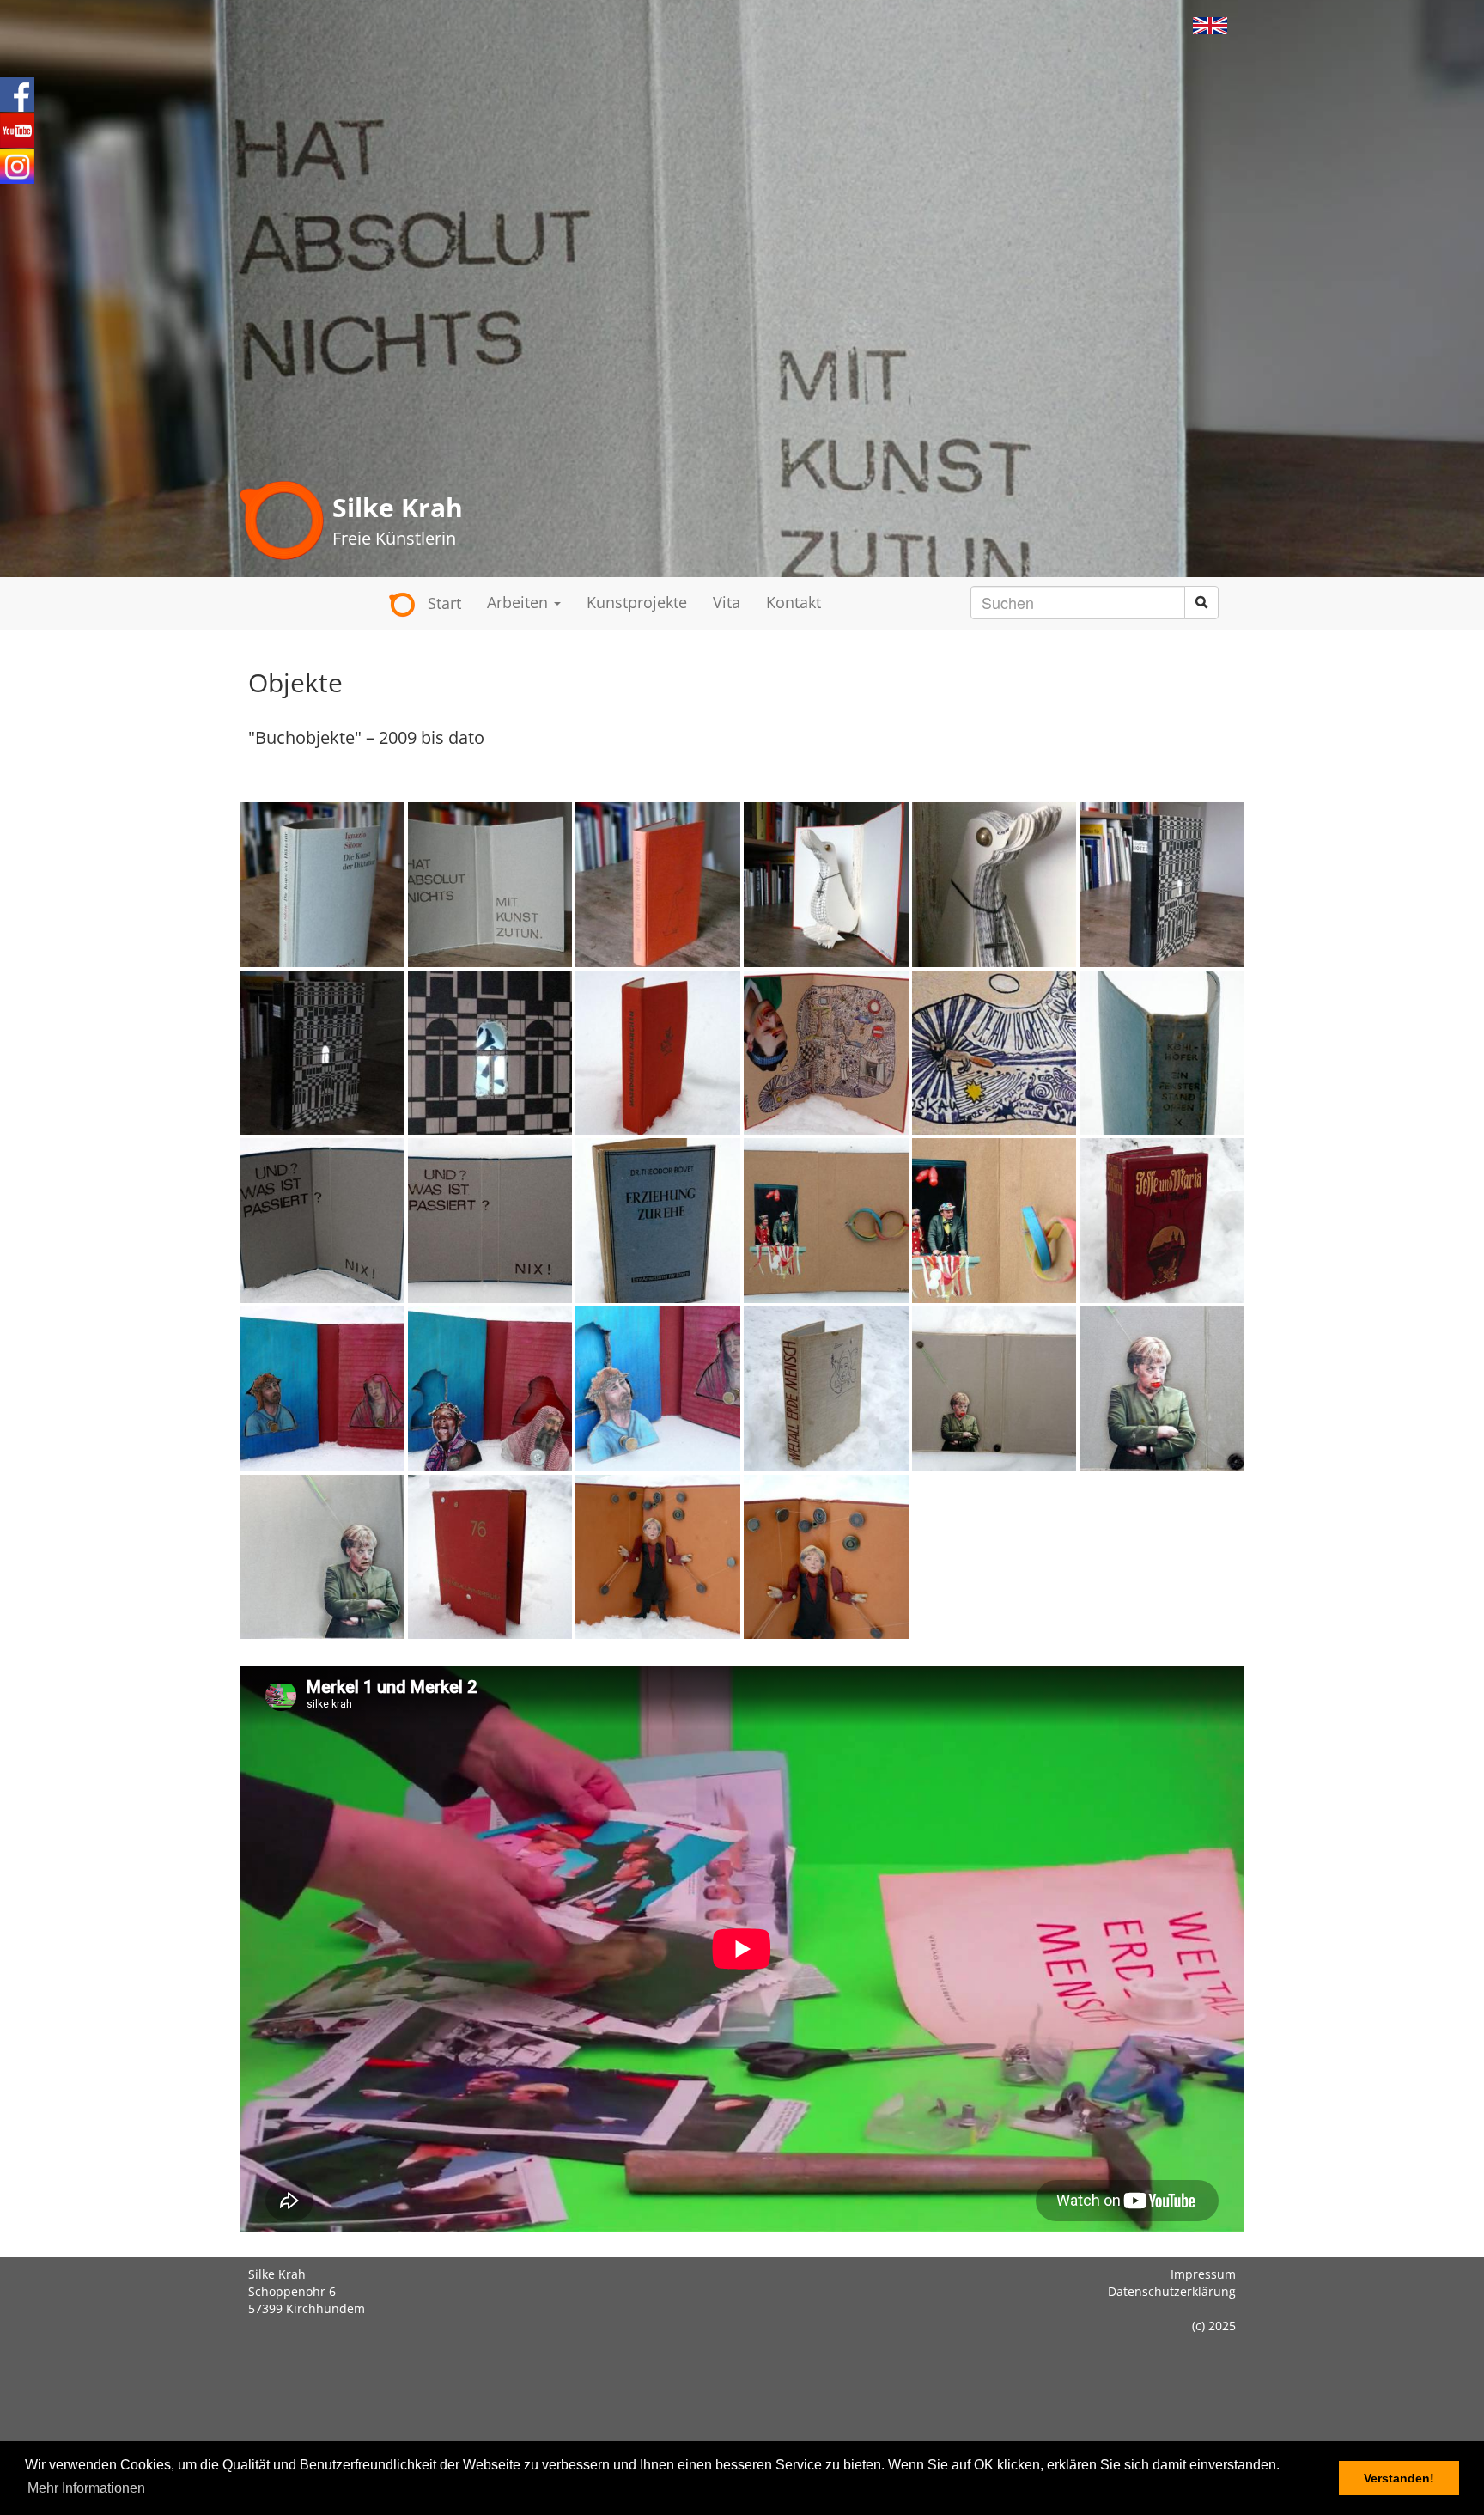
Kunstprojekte (637, 602)
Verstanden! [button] (1399, 2478)
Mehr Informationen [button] (86, 2488)
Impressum (1203, 2274)
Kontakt (794, 602)
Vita (727, 602)
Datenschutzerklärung (1172, 2291)
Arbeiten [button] (520, 602)
